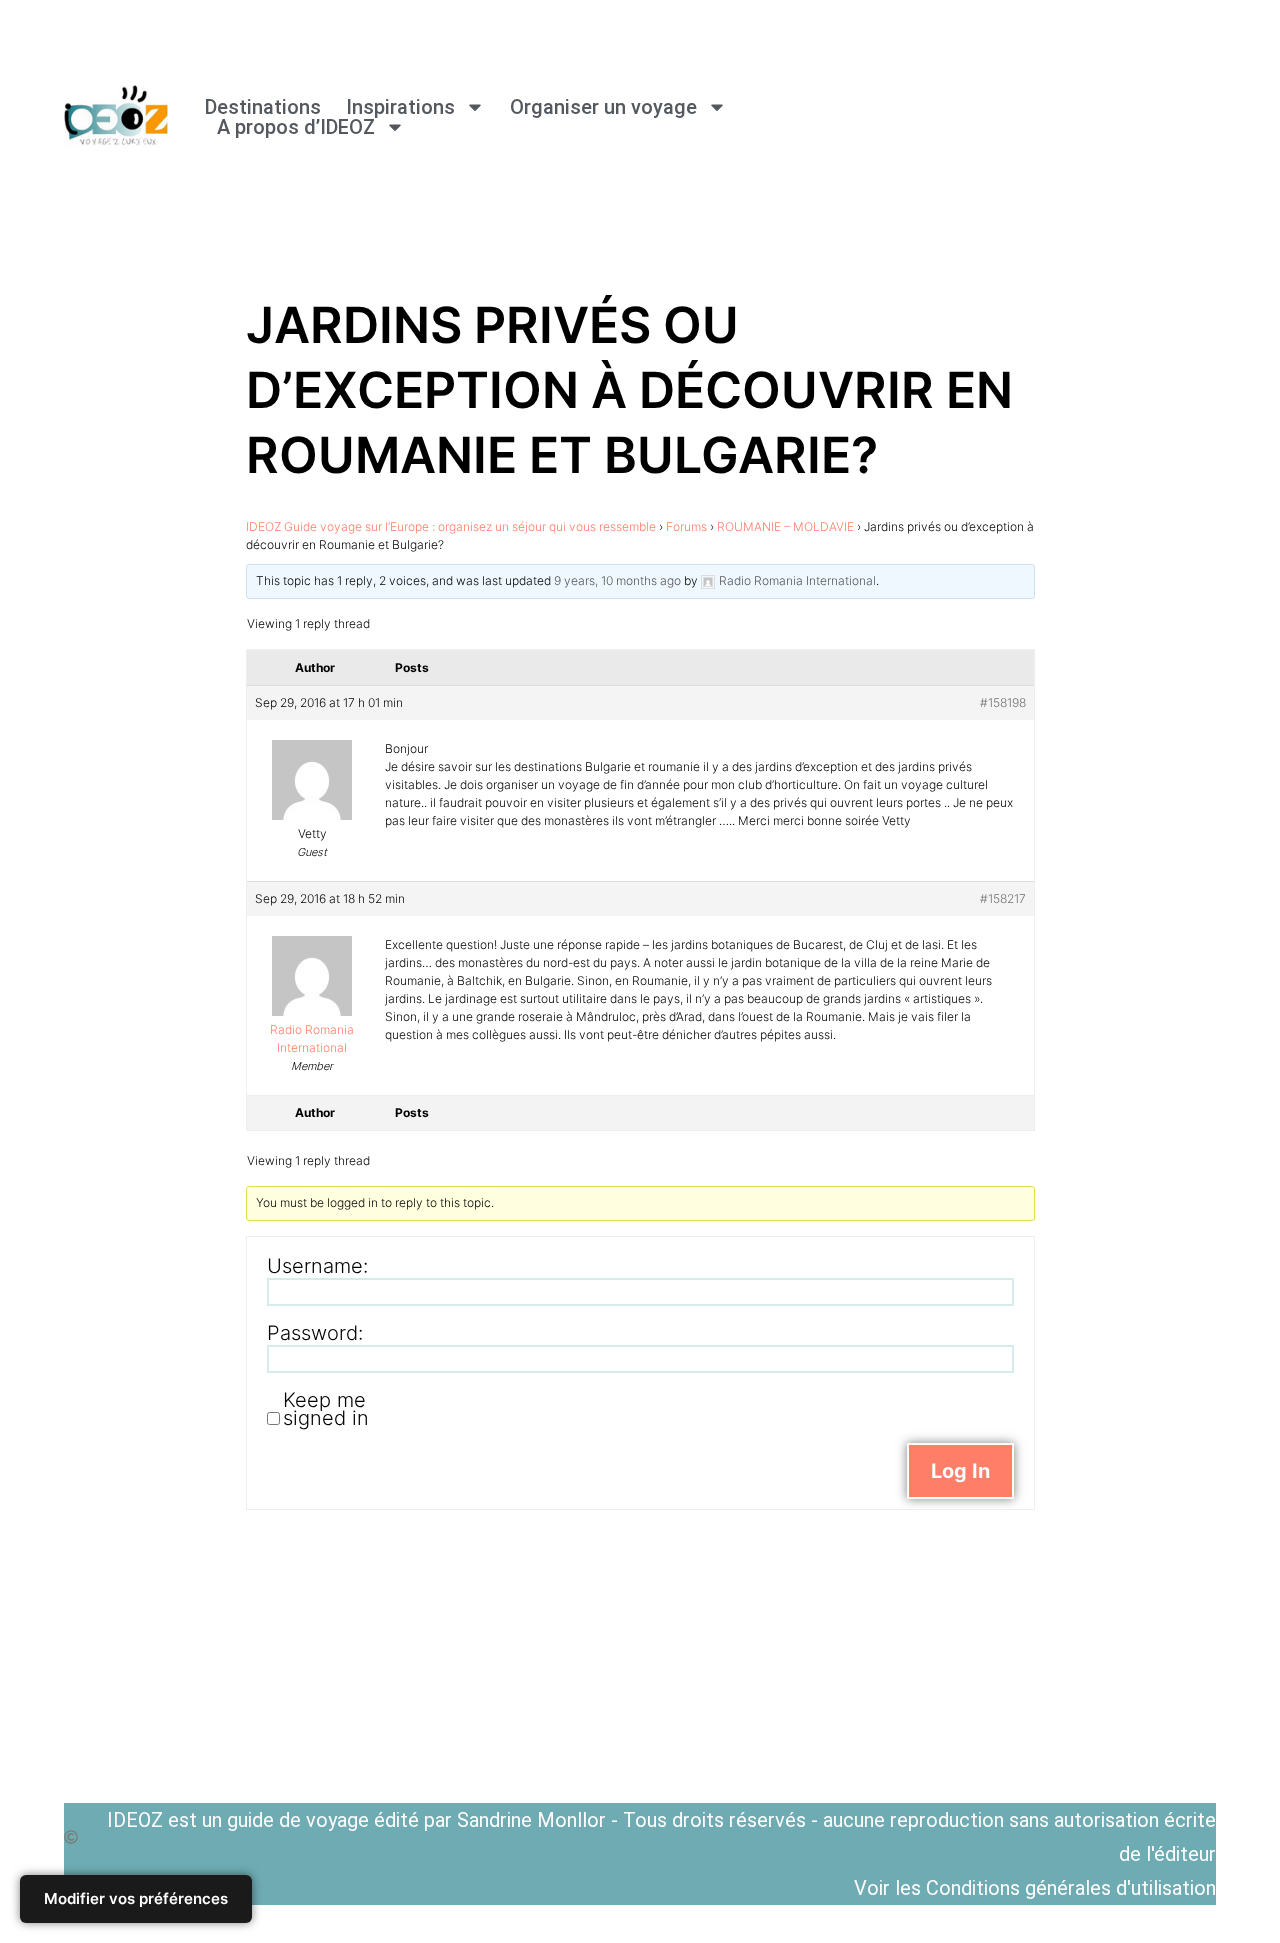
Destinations (263, 107)
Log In (960, 1471)
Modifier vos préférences (136, 1898)
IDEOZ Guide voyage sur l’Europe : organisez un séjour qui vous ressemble (451, 526)
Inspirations (400, 107)
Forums (686, 526)
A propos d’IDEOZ (296, 127)
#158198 (1003, 702)
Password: (315, 1333)
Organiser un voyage (603, 107)
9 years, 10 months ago (617, 580)
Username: (317, 1266)
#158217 (1003, 898)
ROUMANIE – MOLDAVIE (785, 526)
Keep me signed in (326, 1409)
